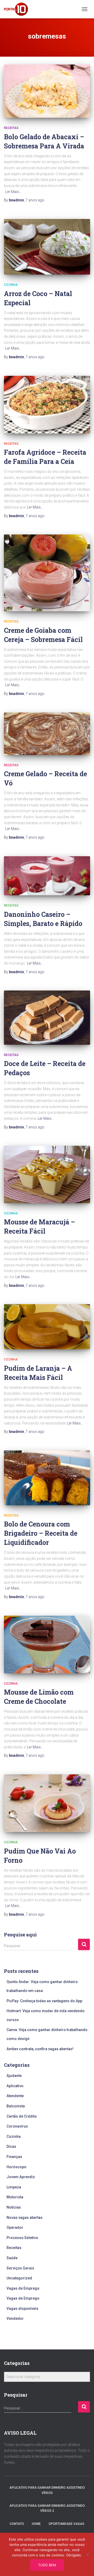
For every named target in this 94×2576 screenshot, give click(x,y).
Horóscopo (16, 2167)
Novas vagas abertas (25, 2218)
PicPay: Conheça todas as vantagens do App (45, 2001)
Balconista (16, 2106)
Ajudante (14, 2076)
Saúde (12, 2258)
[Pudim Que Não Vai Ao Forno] (47, 1803)
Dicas (11, 2146)
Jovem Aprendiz (21, 2177)
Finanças (14, 2157)
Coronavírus (17, 2126)
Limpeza (14, 2187)
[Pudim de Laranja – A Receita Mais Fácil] (47, 1327)
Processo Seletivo (22, 2238)
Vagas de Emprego (23, 2288)
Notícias (14, 2207)
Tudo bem (47, 2565)
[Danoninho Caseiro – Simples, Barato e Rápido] (47, 876)
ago (35, 200)
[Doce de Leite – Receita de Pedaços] (47, 1018)
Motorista (15, 2197)
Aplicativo (15, 2086)
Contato (17, 2524)
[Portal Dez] (18, 9)
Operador (15, 2227)
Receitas (11, 128)
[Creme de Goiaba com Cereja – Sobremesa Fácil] (47, 573)
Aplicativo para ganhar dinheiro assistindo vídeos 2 (47, 2508)
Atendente (15, 2096)
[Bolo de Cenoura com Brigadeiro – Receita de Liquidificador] (47, 1478)
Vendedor (15, 2318)
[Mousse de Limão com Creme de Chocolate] (47, 1645)
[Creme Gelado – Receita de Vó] (47, 734)
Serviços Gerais (20, 2268)
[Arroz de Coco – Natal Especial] (47, 247)
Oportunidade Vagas (66, 2524)
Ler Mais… (13, 192)
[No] (87, 2554)
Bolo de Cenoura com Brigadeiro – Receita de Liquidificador (41, 1533)
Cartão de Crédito (22, 2116)
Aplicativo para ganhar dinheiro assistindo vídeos (47, 2490)
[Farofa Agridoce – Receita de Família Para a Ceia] (47, 405)
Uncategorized (19, 2278)
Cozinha (11, 285)
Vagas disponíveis (22, 2309)
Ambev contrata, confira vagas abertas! (40, 2049)
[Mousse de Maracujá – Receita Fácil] (47, 1174)
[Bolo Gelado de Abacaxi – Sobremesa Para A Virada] (47, 91)
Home (36, 2524)
